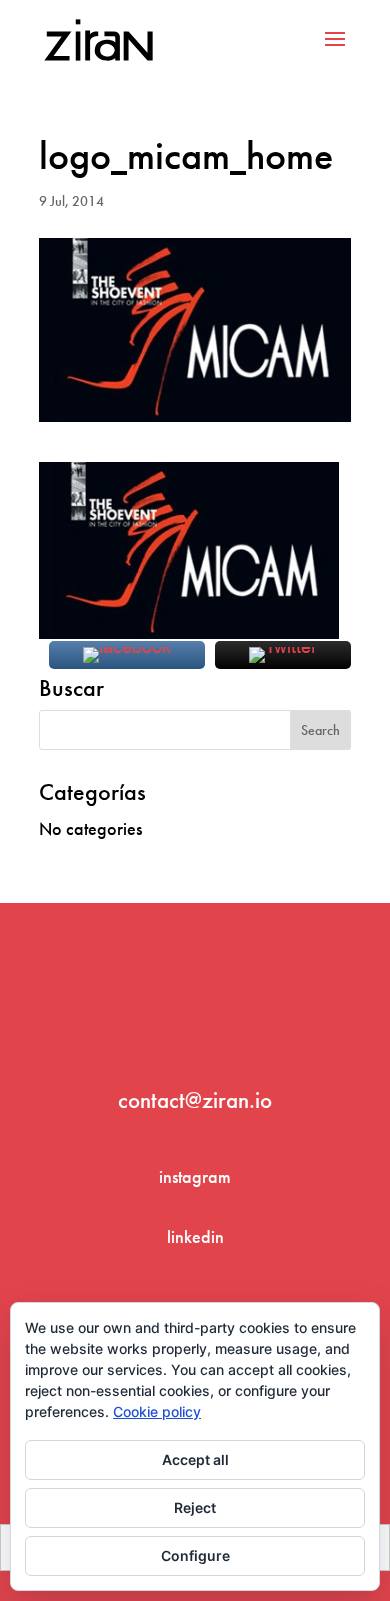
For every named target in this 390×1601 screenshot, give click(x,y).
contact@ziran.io (195, 1100)
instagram (195, 1176)
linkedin (195, 1236)
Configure (195, 1555)
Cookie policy (157, 1411)
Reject (195, 1507)
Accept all (195, 1459)
